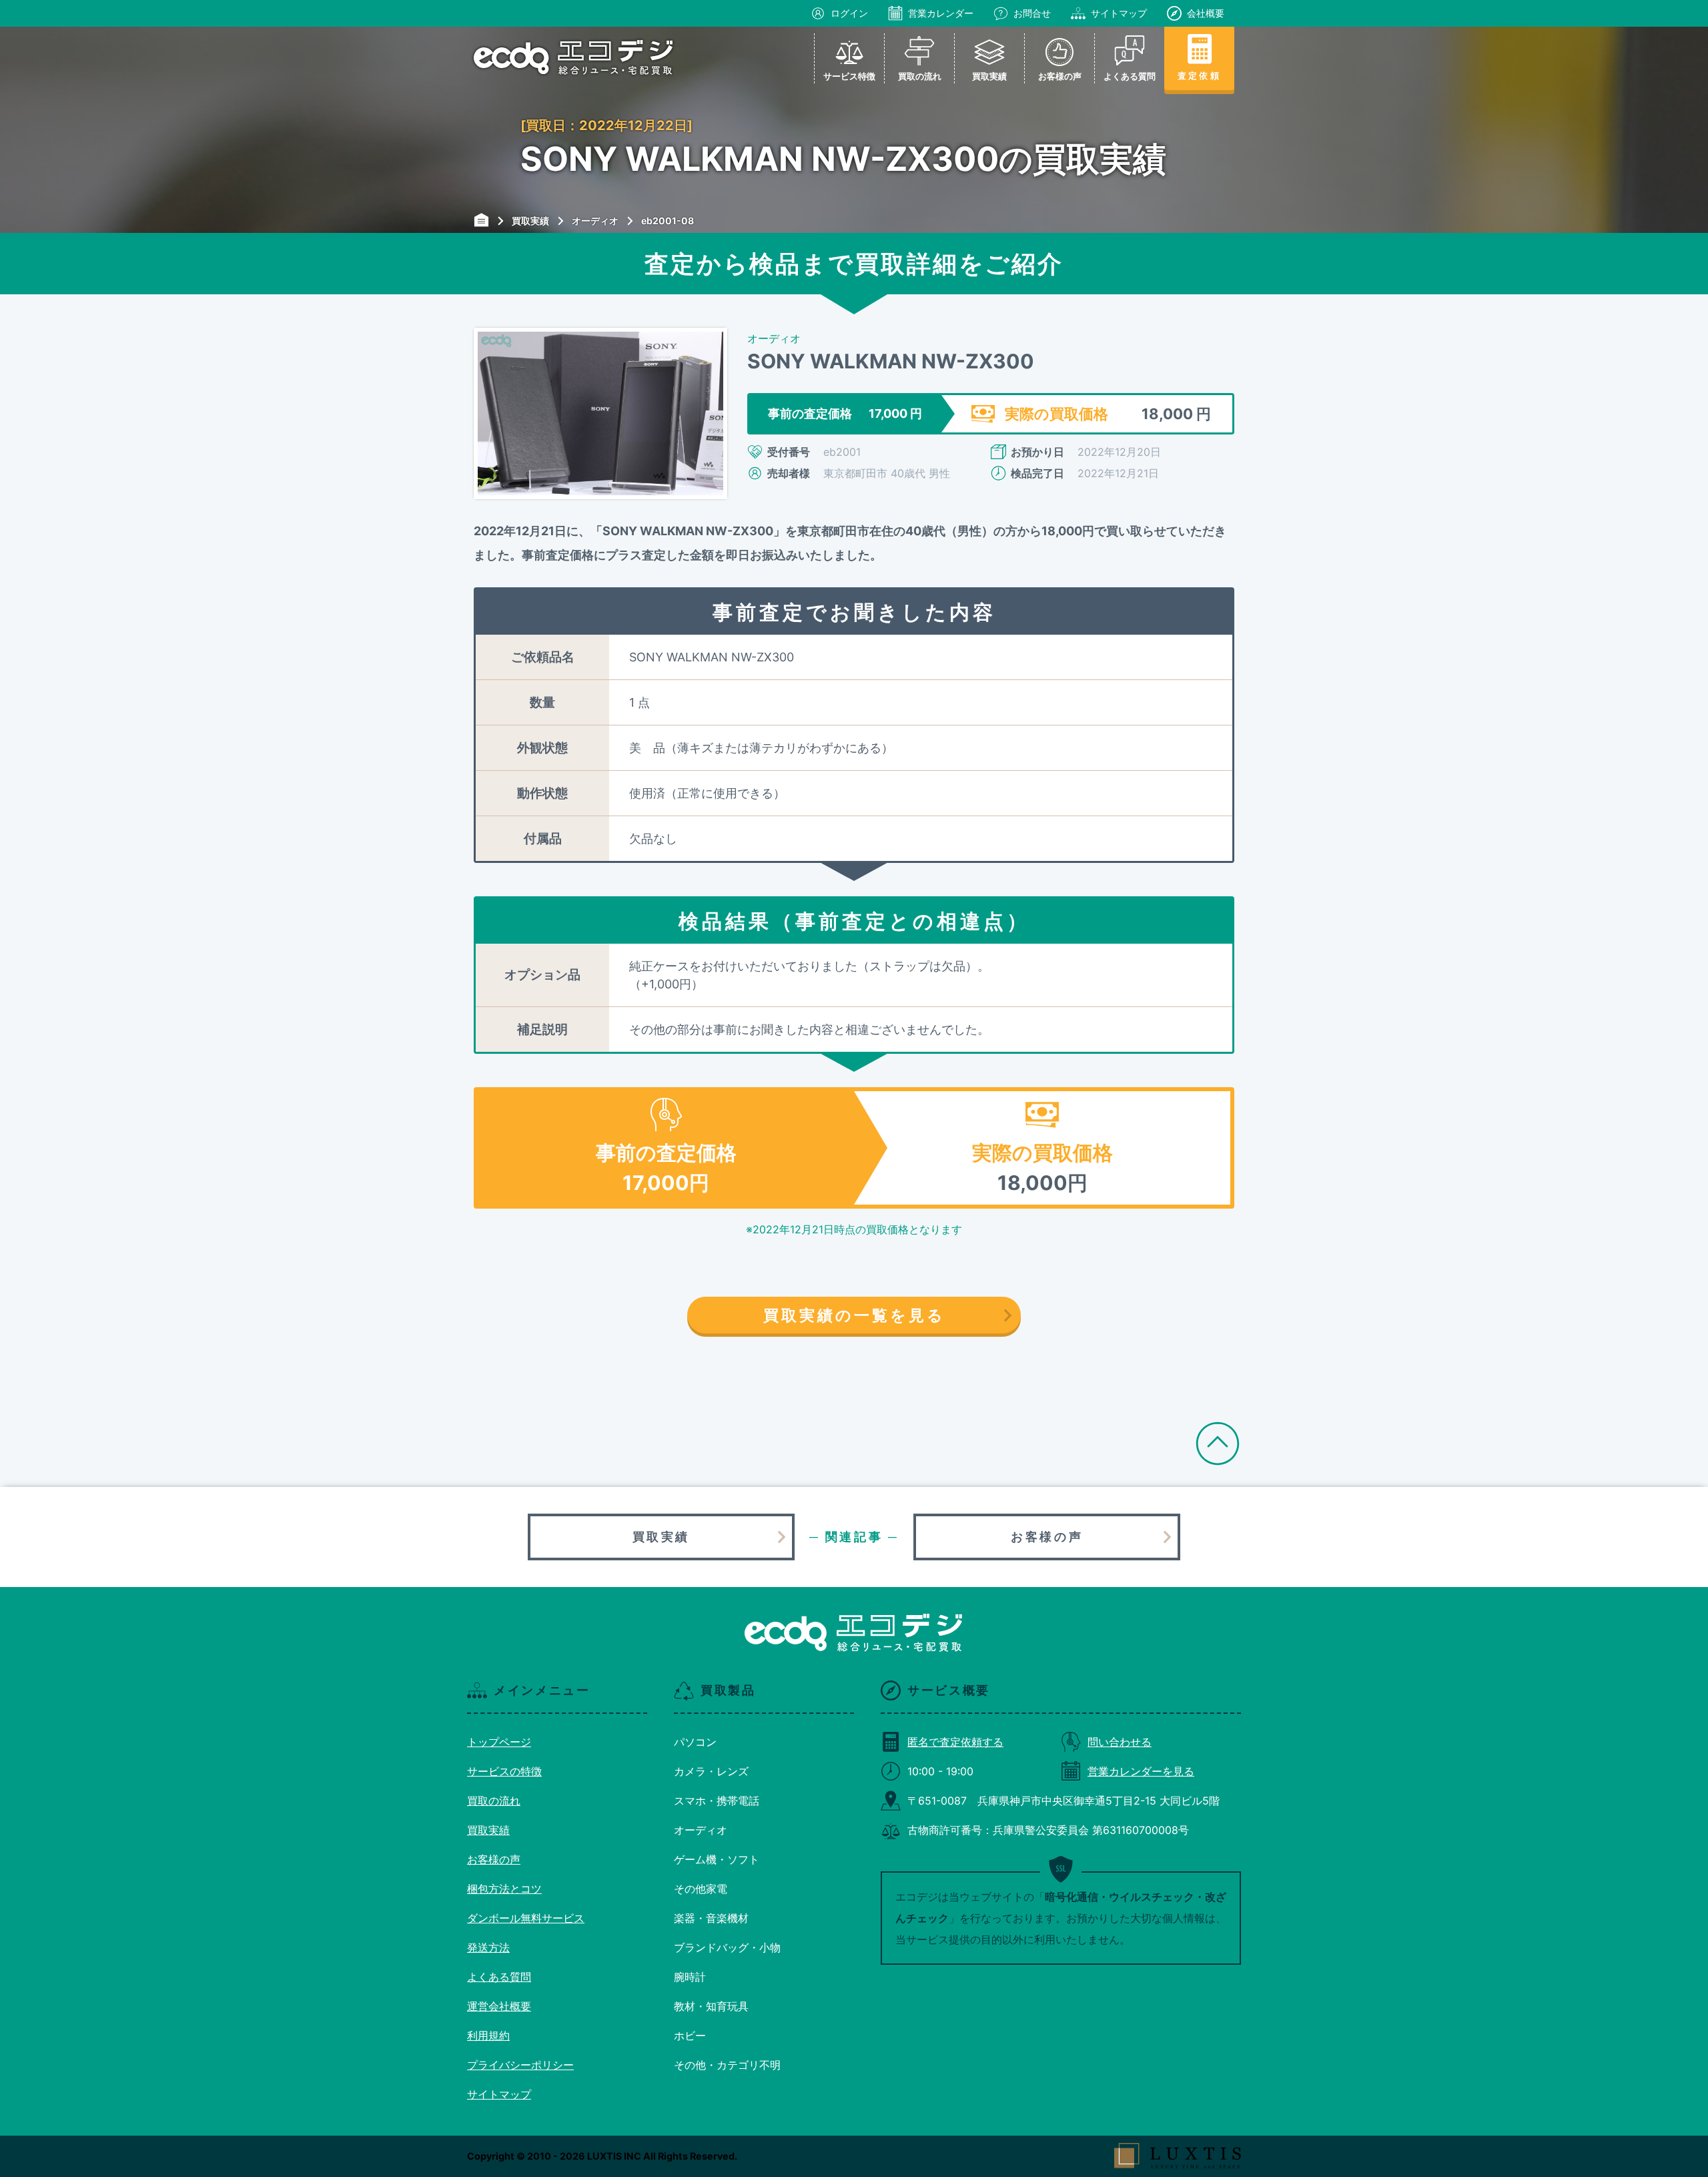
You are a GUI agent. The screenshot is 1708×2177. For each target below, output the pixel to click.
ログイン (849, 13)
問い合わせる (1120, 1742)
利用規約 (488, 2036)
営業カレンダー (941, 13)
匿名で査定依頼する (955, 1742)
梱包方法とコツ (504, 1889)
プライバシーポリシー (520, 2065)
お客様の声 (1047, 1537)
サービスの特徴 (504, 1771)
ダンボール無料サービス (526, 1918)
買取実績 (661, 1537)
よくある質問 (499, 1977)
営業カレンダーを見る (1141, 1771)
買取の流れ (494, 1801)
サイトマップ (1119, 13)
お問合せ (1032, 13)
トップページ (499, 1742)
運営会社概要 (499, 2006)
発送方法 (488, 1947)
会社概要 (1206, 13)
